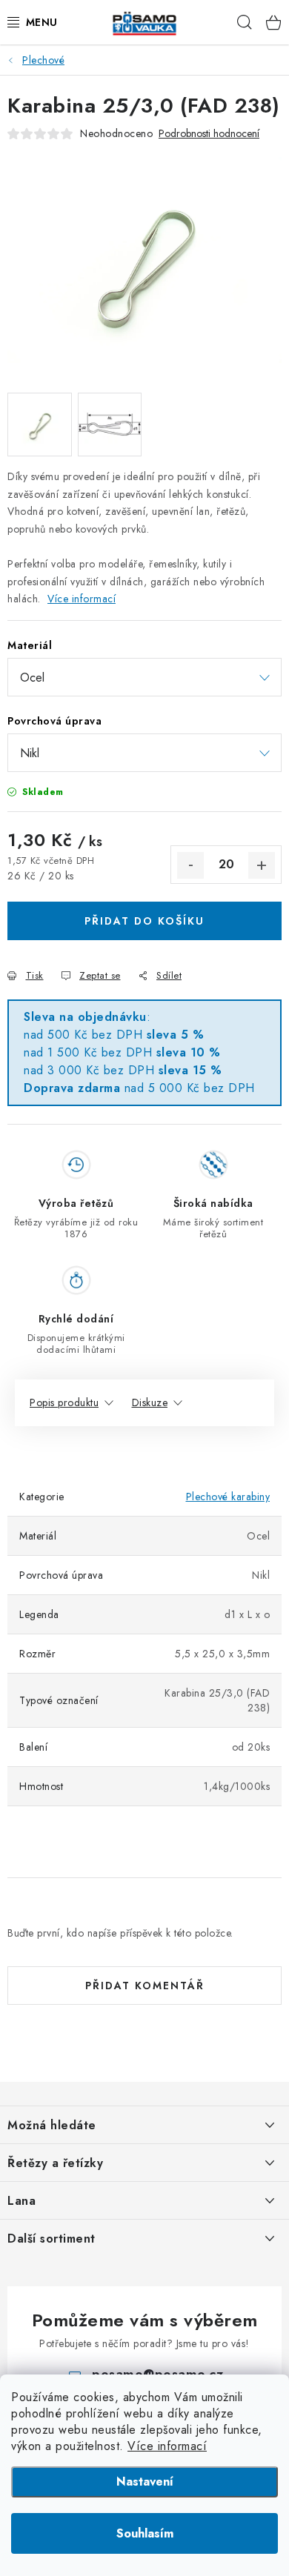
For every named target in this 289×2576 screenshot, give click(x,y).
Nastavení (145, 2482)
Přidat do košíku (144, 921)
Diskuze (150, 1402)
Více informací (167, 2446)
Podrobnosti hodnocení (209, 134)
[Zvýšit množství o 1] (262, 865)
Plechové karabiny (228, 1497)
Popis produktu (64, 1402)
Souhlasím (145, 2533)
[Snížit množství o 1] (190, 865)
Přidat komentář (145, 1986)
